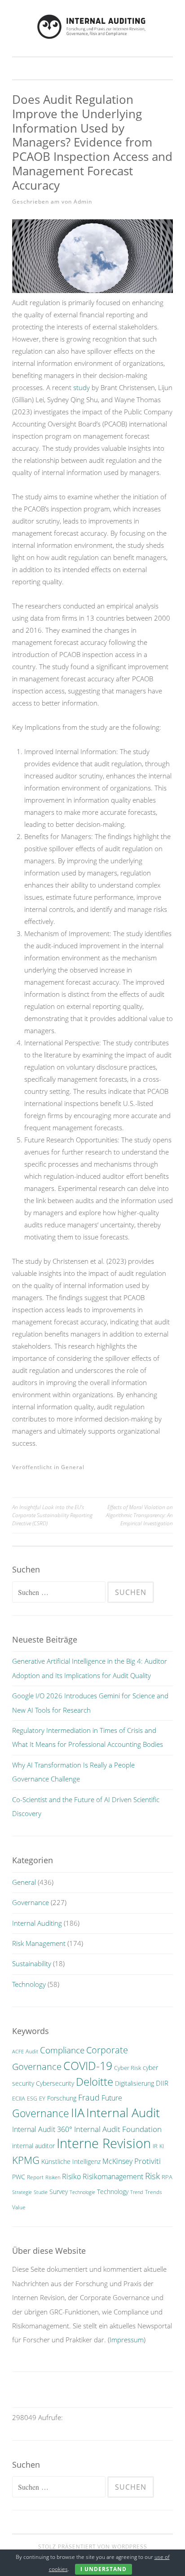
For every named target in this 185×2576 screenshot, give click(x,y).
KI (162, 2146)
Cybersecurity (55, 2083)
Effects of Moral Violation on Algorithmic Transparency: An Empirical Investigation (139, 1515)
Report (35, 2177)
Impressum (127, 2340)
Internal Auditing (37, 1923)
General (73, 1467)
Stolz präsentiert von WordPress (93, 2547)
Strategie (22, 2192)
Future (112, 2098)
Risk (152, 2176)
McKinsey (117, 2161)
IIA (78, 2113)
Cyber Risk (128, 2068)
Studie (41, 2192)
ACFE (18, 2052)
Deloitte (95, 2082)
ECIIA (19, 2099)
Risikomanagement (113, 2176)
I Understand (104, 2569)
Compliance (62, 2050)
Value (19, 2207)
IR (155, 2146)
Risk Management (39, 1943)
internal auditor (33, 2146)
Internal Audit (123, 2112)
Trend (137, 2192)
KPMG (26, 2160)
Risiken (53, 2177)
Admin (83, 202)
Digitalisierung (134, 2083)
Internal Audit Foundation (118, 2129)
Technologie (82, 2192)
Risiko (71, 2176)
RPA (167, 2177)
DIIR (162, 2083)
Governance (31, 1902)
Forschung (62, 2098)
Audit (32, 2051)
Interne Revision (104, 2143)
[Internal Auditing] (92, 38)
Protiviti (148, 2161)
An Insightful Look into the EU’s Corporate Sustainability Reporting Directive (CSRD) (52, 1515)
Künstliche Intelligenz (71, 2161)
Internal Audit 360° (42, 2129)
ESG (32, 2099)
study (81, 387)
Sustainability (32, 1963)
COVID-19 (88, 2065)
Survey (59, 2192)
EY (42, 2099)
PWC (19, 2177)
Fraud (89, 2097)
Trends (154, 2192)
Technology (29, 1984)
